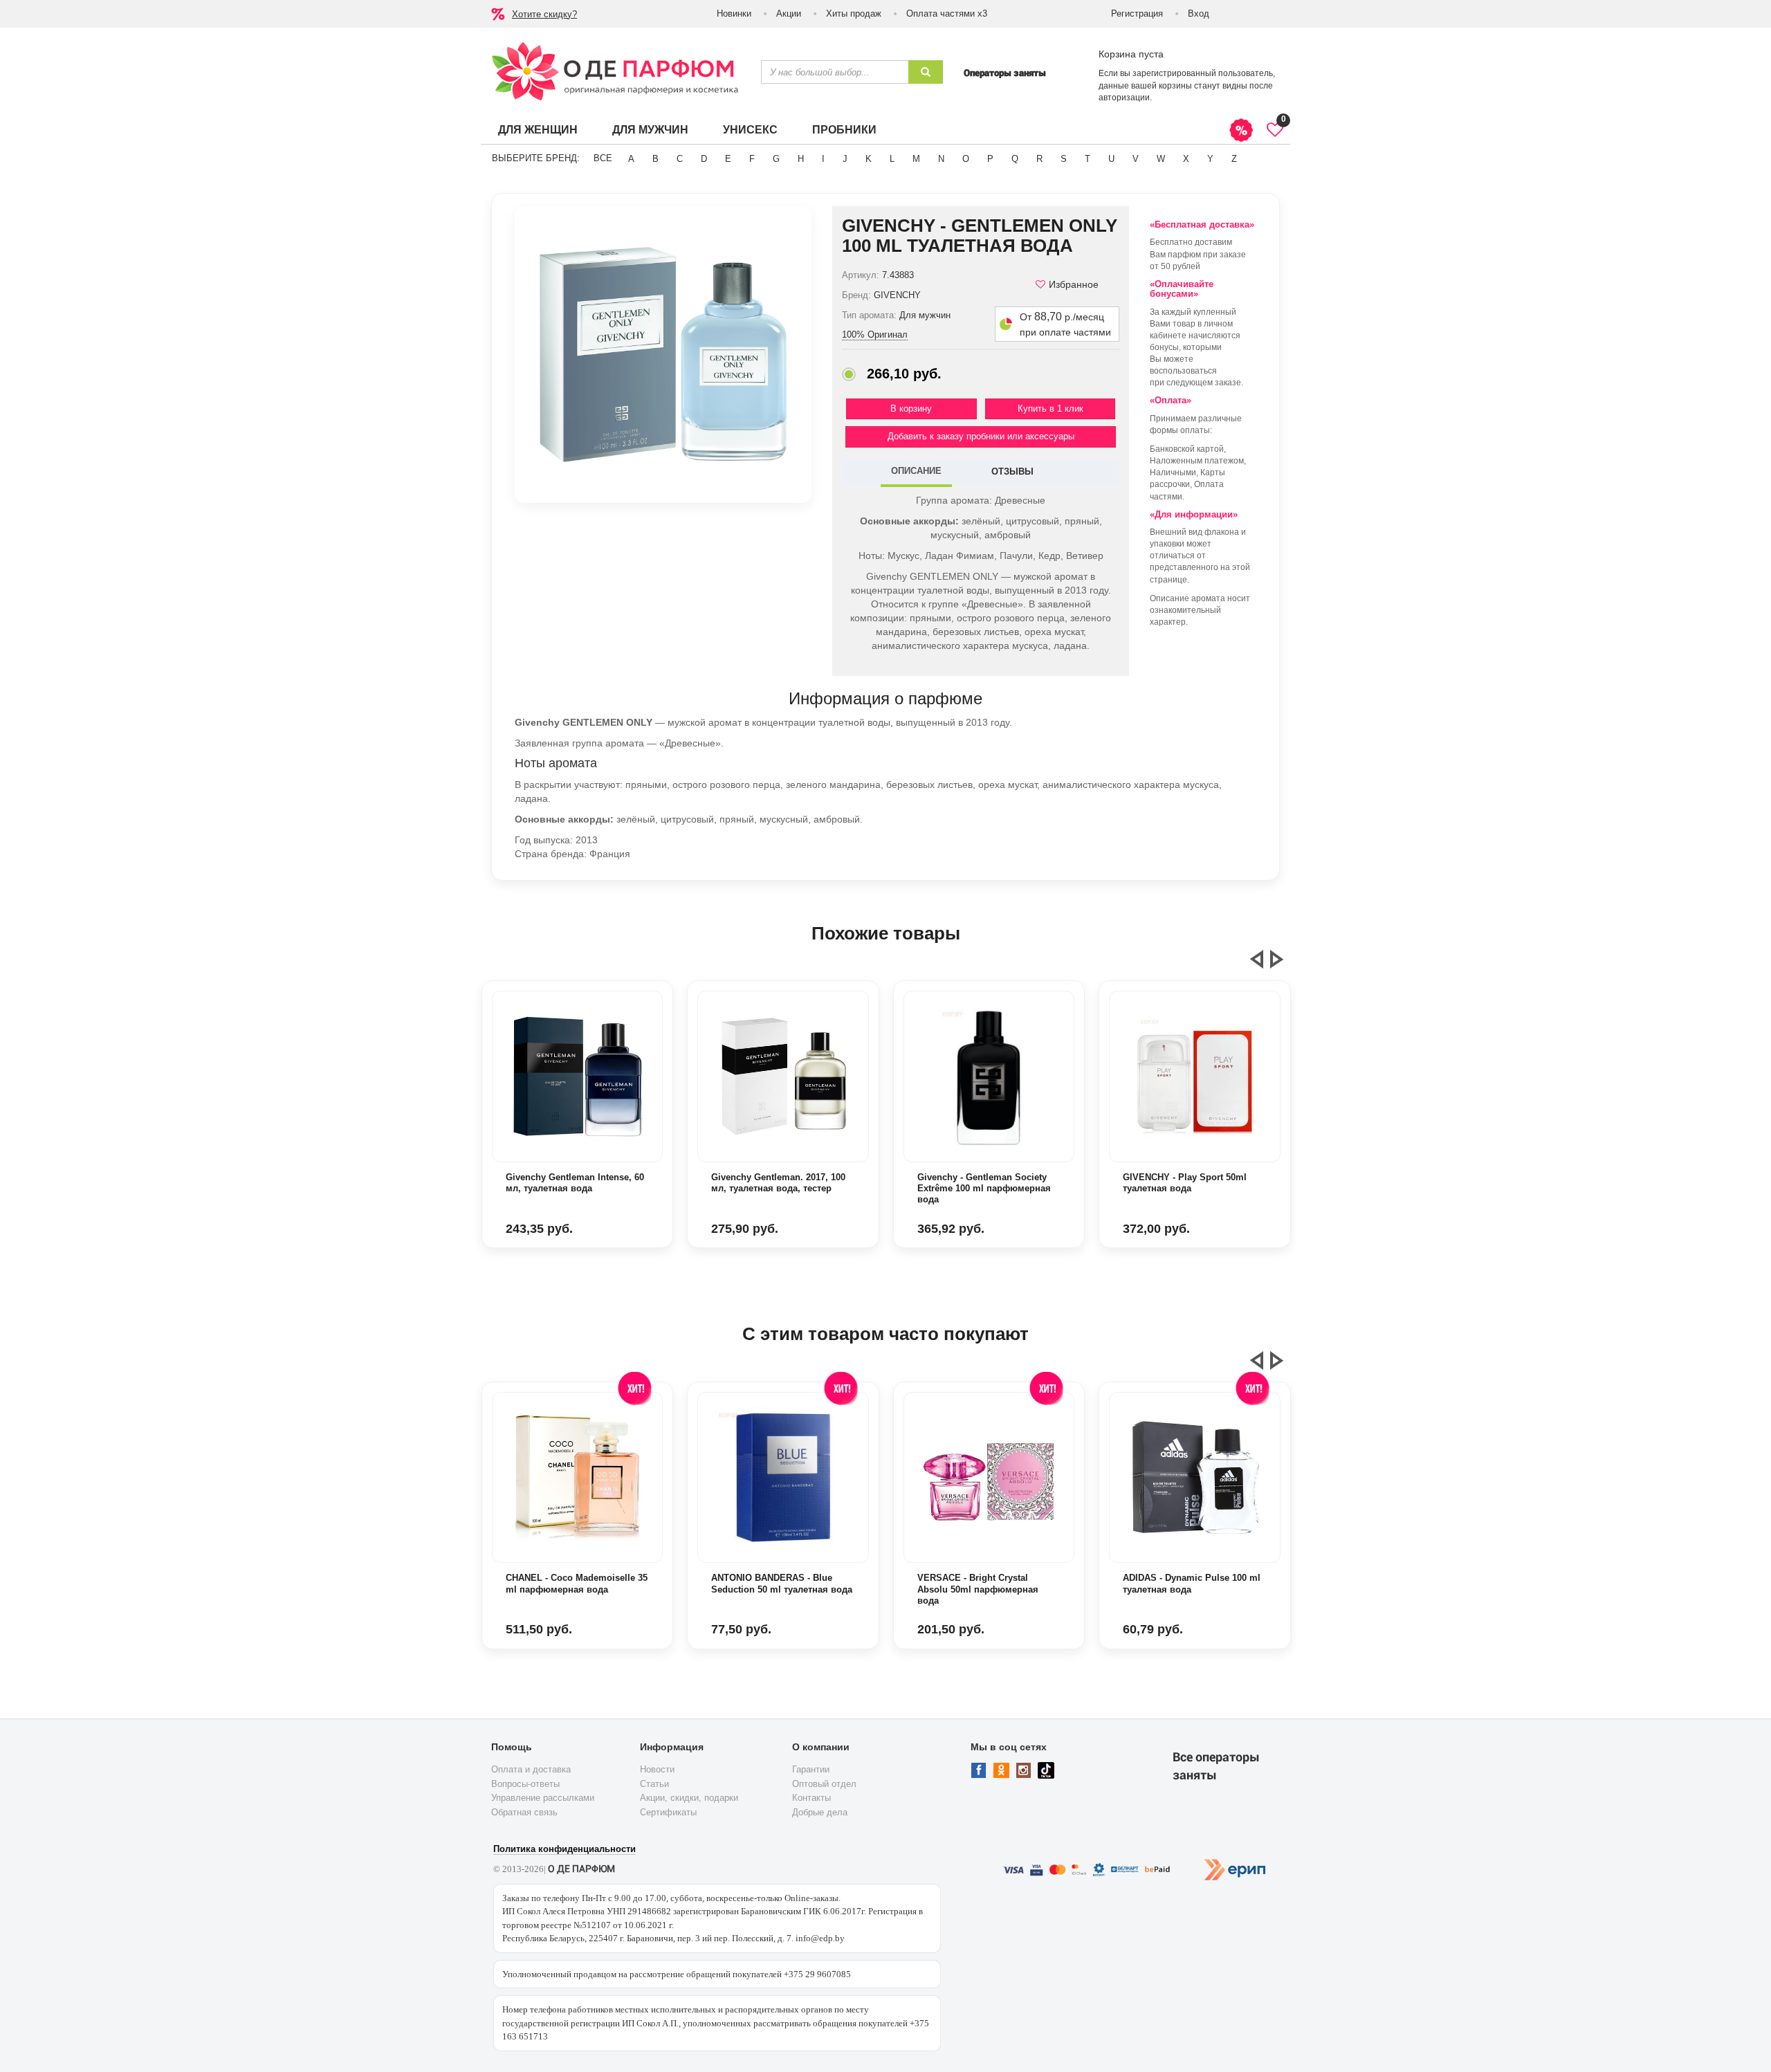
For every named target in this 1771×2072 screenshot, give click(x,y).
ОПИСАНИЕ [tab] (916, 471)
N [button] (941, 159)
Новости (657, 1769)
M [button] (916, 159)
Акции (789, 13)
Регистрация (1137, 13)
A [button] (631, 159)
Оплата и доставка (531, 1769)
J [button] (845, 159)
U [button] (1111, 159)
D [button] (704, 159)
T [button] (1088, 159)
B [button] (655, 159)
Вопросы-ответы (525, 1784)
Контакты (811, 1798)
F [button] (752, 159)
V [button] (1136, 159)
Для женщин (538, 130)
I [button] (823, 159)
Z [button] (1234, 159)
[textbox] (835, 72)
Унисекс (750, 130)
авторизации (1124, 98)
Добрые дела (820, 1812)
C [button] (680, 159)
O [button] (966, 159)
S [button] (1064, 159)
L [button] (892, 159)
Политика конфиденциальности (565, 1849)
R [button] (1039, 159)
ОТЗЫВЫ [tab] (1012, 471)
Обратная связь (524, 1812)
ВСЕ (603, 158)
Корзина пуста (1131, 54)
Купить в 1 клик (1050, 409)
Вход (1199, 13)
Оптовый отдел (824, 1784)
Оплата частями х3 (947, 13)
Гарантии (811, 1769)
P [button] (990, 159)
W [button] (1161, 159)
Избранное (1074, 284)
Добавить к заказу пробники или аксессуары (981, 436)
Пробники (844, 130)
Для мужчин (650, 130)
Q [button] (1015, 159)
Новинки (734, 13)
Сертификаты (668, 1812)
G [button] (776, 159)
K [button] (869, 159)
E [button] (728, 159)
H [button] (801, 159)
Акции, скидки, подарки (689, 1798)
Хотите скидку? (544, 14)
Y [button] (1210, 159)
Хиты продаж (854, 13)
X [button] (1186, 159)
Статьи (654, 1784)
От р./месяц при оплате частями (1065, 324)
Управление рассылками (543, 1798)
